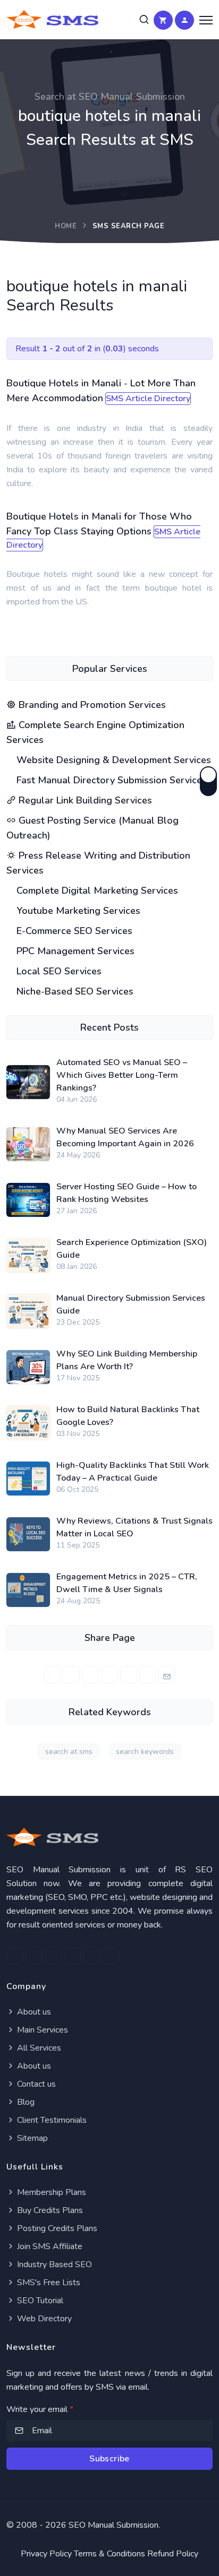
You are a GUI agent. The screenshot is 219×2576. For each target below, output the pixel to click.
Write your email (40, 2409)
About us (33, 2012)
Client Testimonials (51, 2120)
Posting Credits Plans (56, 2228)
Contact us (35, 2084)
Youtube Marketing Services (77, 911)
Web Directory (43, 2319)
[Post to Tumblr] (129, 1675)
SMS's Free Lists (48, 2283)
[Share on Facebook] (52, 1675)
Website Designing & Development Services (112, 760)
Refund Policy (173, 2554)
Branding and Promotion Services (91, 705)
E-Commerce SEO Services (73, 931)
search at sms (69, 1752)
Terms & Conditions (109, 2554)
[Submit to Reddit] (148, 1675)
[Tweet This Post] (71, 1675)
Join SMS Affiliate (49, 2246)
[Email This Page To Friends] (167, 1675)
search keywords (145, 1752)
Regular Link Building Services (84, 800)
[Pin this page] (109, 1675)
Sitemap (31, 2138)
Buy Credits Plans (49, 2210)
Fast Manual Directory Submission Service (108, 780)
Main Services (41, 2030)
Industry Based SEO (53, 2264)
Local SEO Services (58, 971)
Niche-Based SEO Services (74, 991)
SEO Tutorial (39, 2301)
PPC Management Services (74, 951)
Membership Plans (50, 2192)
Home (66, 226)
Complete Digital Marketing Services (96, 891)
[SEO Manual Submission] (109, 1837)
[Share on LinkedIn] (90, 1675)
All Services (38, 2048)
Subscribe (109, 2459)
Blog (25, 2102)
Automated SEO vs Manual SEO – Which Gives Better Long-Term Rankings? (122, 1075)
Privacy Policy (46, 2554)
